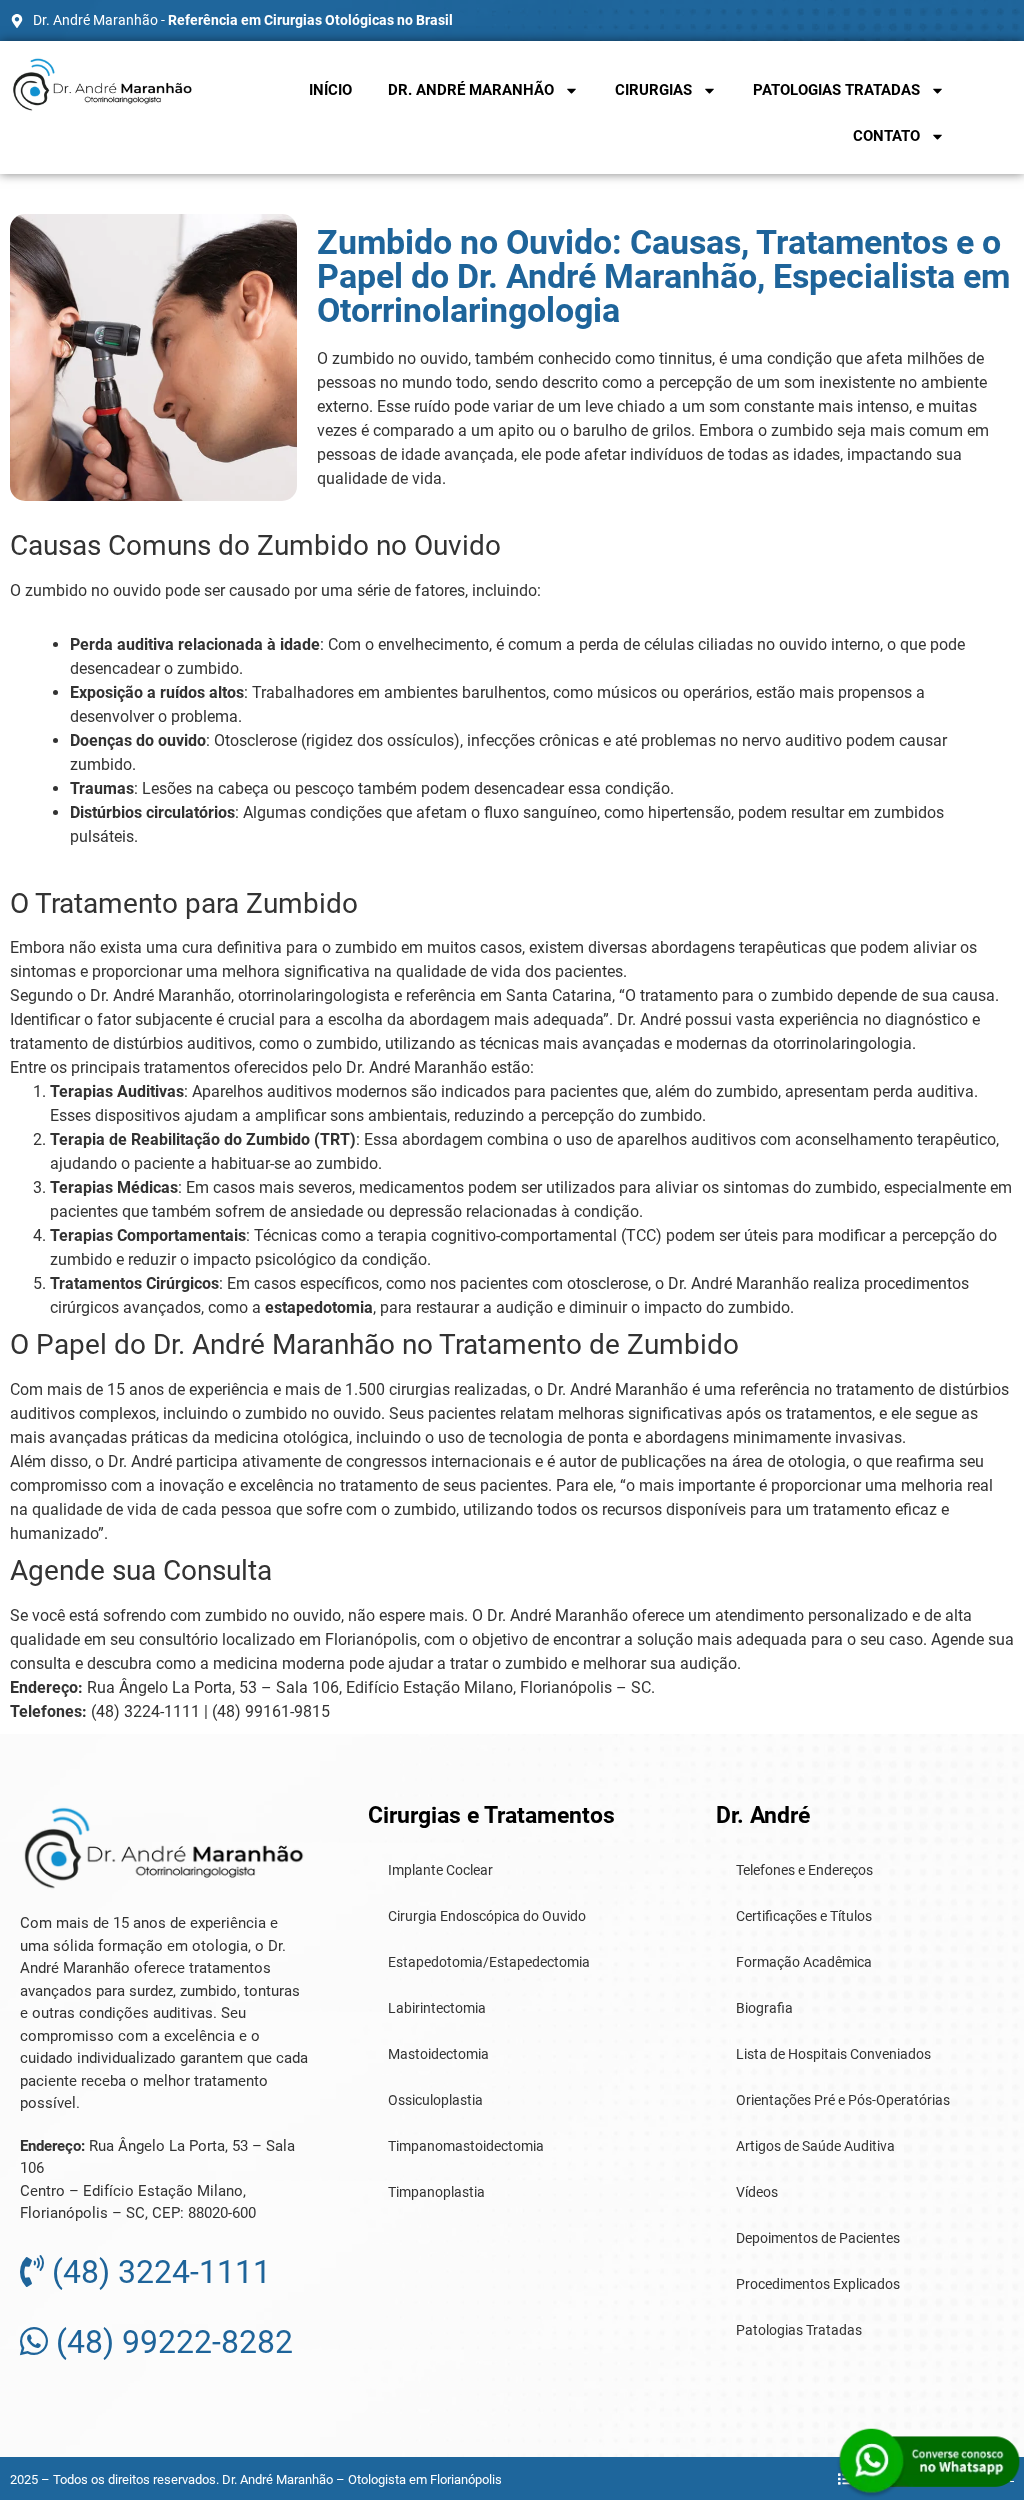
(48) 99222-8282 (170, 2342)
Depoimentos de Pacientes (818, 2238)
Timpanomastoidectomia (466, 2146)
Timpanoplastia (436, 2192)
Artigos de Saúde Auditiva (815, 2146)
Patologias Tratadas (836, 90)
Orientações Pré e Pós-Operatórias (843, 2100)
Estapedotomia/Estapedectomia (489, 1962)
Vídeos (757, 2192)
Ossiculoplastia (435, 2100)
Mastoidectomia (438, 2054)
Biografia (764, 2008)
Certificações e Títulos (804, 1916)
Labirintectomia (437, 2008)
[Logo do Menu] (102, 84)
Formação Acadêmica (804, 1962)
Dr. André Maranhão (471, 90)
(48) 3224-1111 (157, 2272)
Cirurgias (653, 90)
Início (330, 90)
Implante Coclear (440, 1870)
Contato (886, 136)
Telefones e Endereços (804, 1870)
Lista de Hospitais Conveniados (833, 2054)
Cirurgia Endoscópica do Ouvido (487, 1916)
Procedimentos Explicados (818, 2284)
